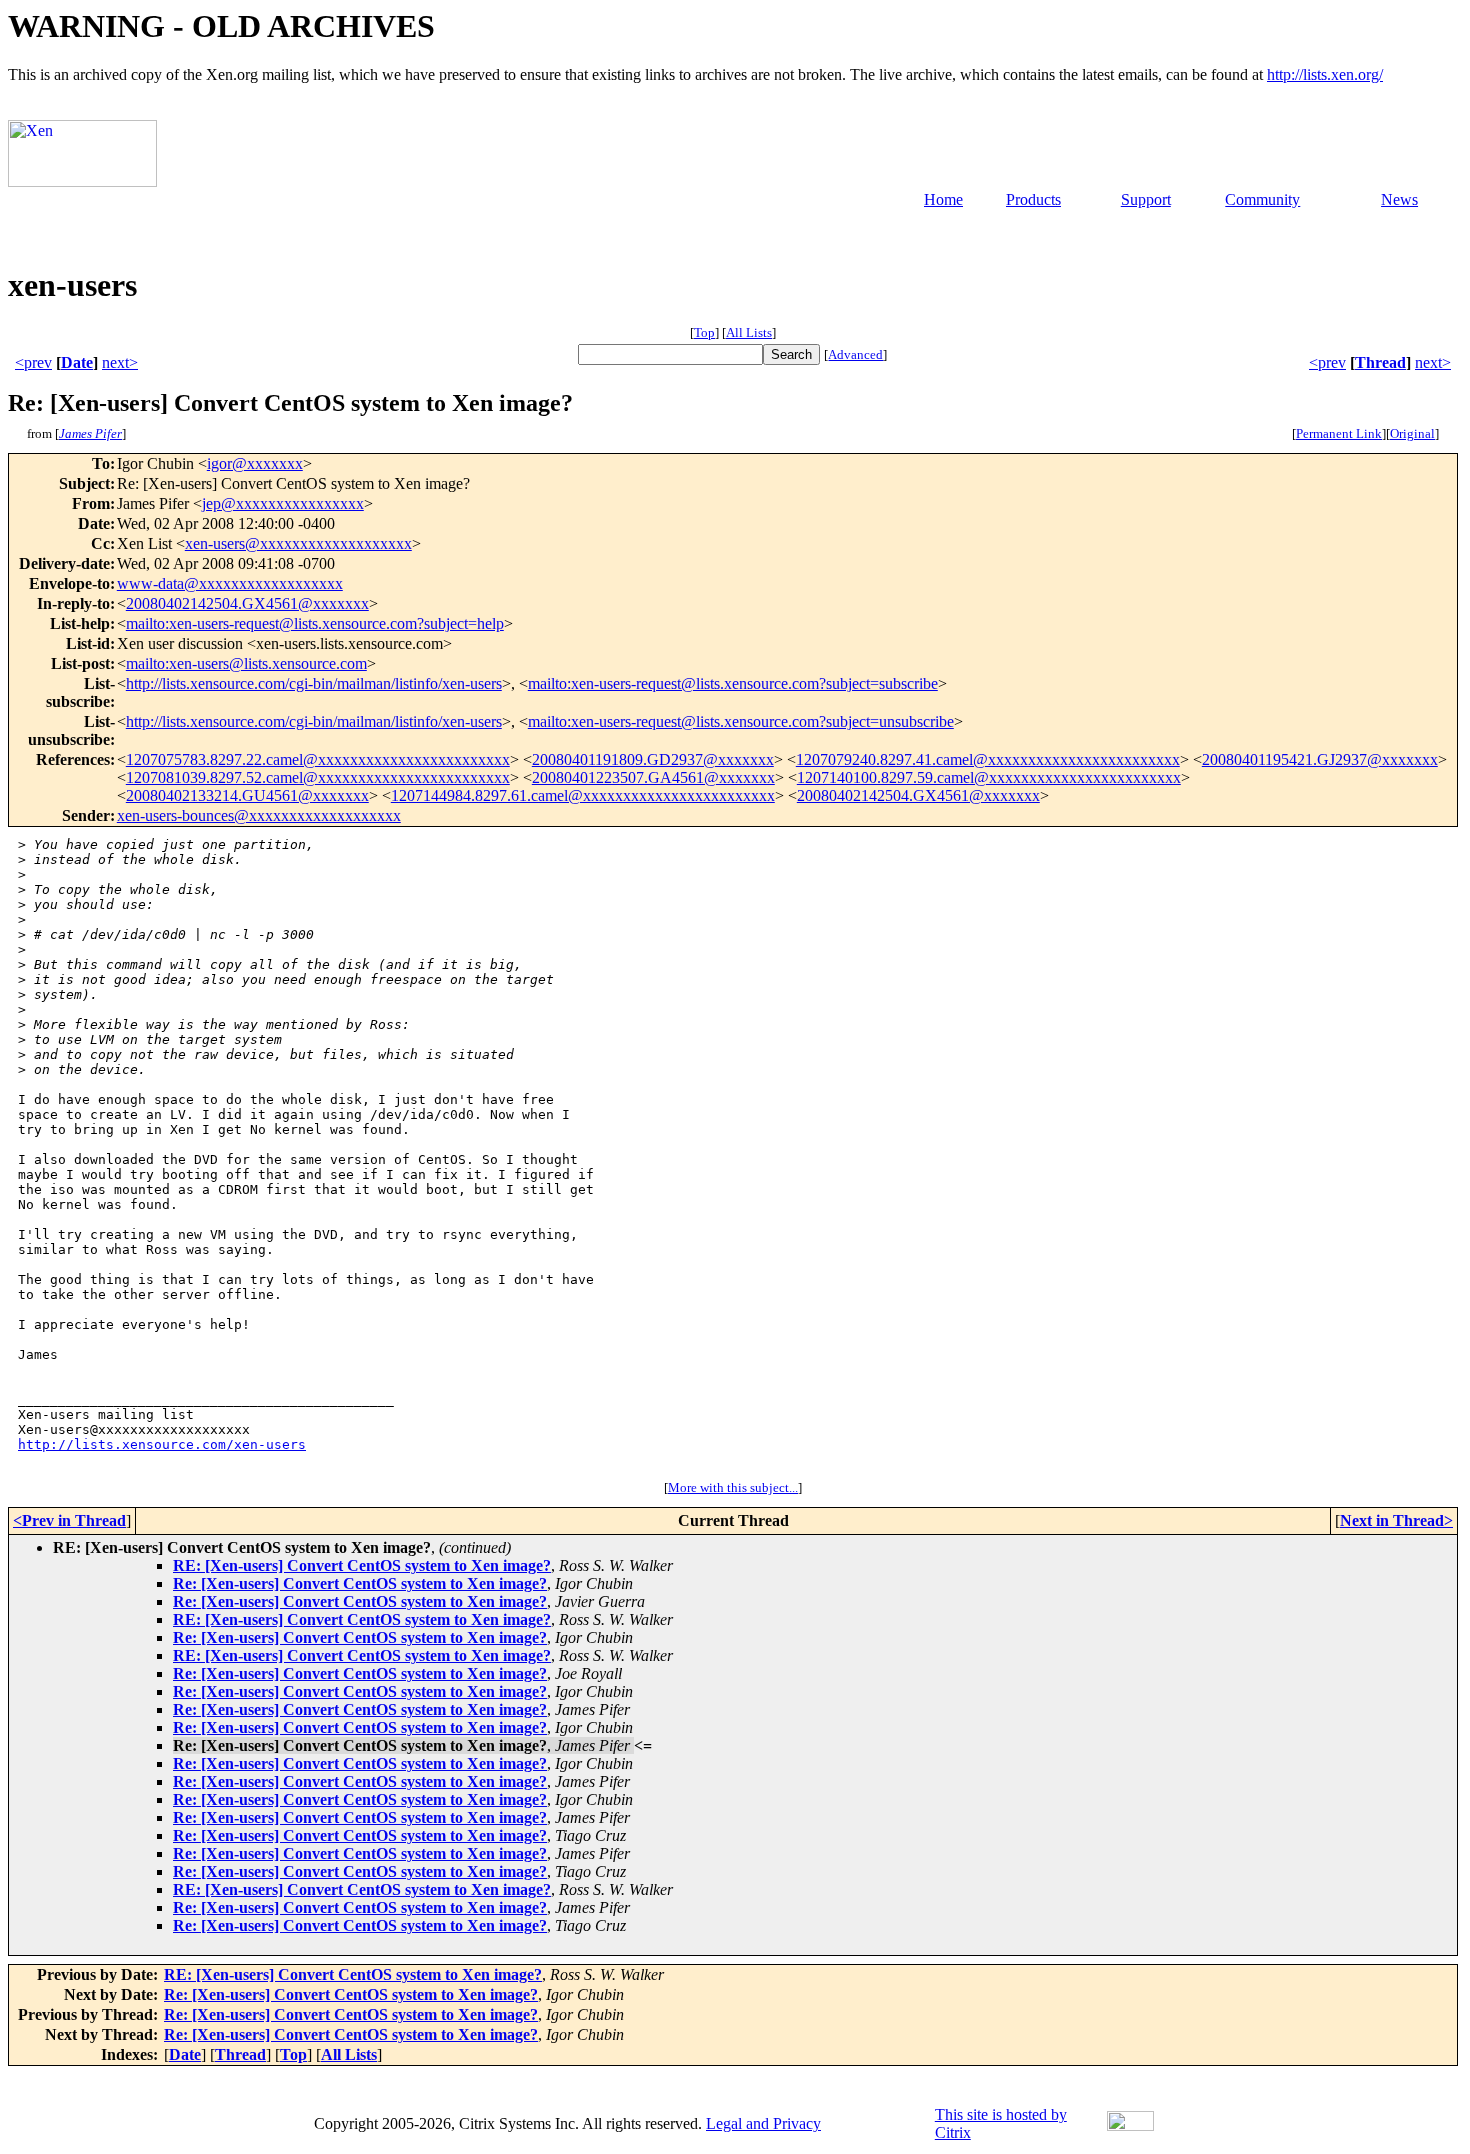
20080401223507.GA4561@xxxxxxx (653, 777)
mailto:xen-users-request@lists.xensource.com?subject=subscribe (733, 683)
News (1399, 199)
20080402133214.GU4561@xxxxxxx (247, 795)
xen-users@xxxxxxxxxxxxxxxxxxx (298, 543)
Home (943, 199)
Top (704, 332)
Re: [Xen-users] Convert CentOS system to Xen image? (360, 1583)
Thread (1380, 362)
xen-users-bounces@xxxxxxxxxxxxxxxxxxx (259, 815)
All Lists (749, 332)
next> (120, 362)
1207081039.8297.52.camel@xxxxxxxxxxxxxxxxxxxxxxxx (318, 777)
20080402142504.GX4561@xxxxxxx (247, 603)
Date (77, 362)
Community (1262, 199)
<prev (33, 362)
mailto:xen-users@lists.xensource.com (246, 663)
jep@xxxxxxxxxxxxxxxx (283, 503)
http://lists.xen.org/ (1325, 74)
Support (1146, 199)
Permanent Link (1339, 433)
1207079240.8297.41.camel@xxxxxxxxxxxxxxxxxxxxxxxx (988, 759)
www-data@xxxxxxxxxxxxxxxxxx (230, 583)
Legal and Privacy (763, 2123)
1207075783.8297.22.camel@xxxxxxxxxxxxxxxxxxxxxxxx (318, 759)
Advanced (855, 354)
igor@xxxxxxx (255, 463)
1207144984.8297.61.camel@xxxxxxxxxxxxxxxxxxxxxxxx (583, 795)
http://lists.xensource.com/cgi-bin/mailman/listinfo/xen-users (314, 683)
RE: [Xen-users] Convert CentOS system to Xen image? (362, 1565)
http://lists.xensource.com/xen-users (162, 1444)
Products (1033, 199)
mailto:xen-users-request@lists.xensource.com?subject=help (315, 623)
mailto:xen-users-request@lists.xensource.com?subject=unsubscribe (741, 721)
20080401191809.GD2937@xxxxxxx (653, 759)
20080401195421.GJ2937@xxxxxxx (1320, 759)
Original (1412, 433)
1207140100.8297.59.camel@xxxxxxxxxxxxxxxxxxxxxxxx (989, 777)
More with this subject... (733, 1487)
